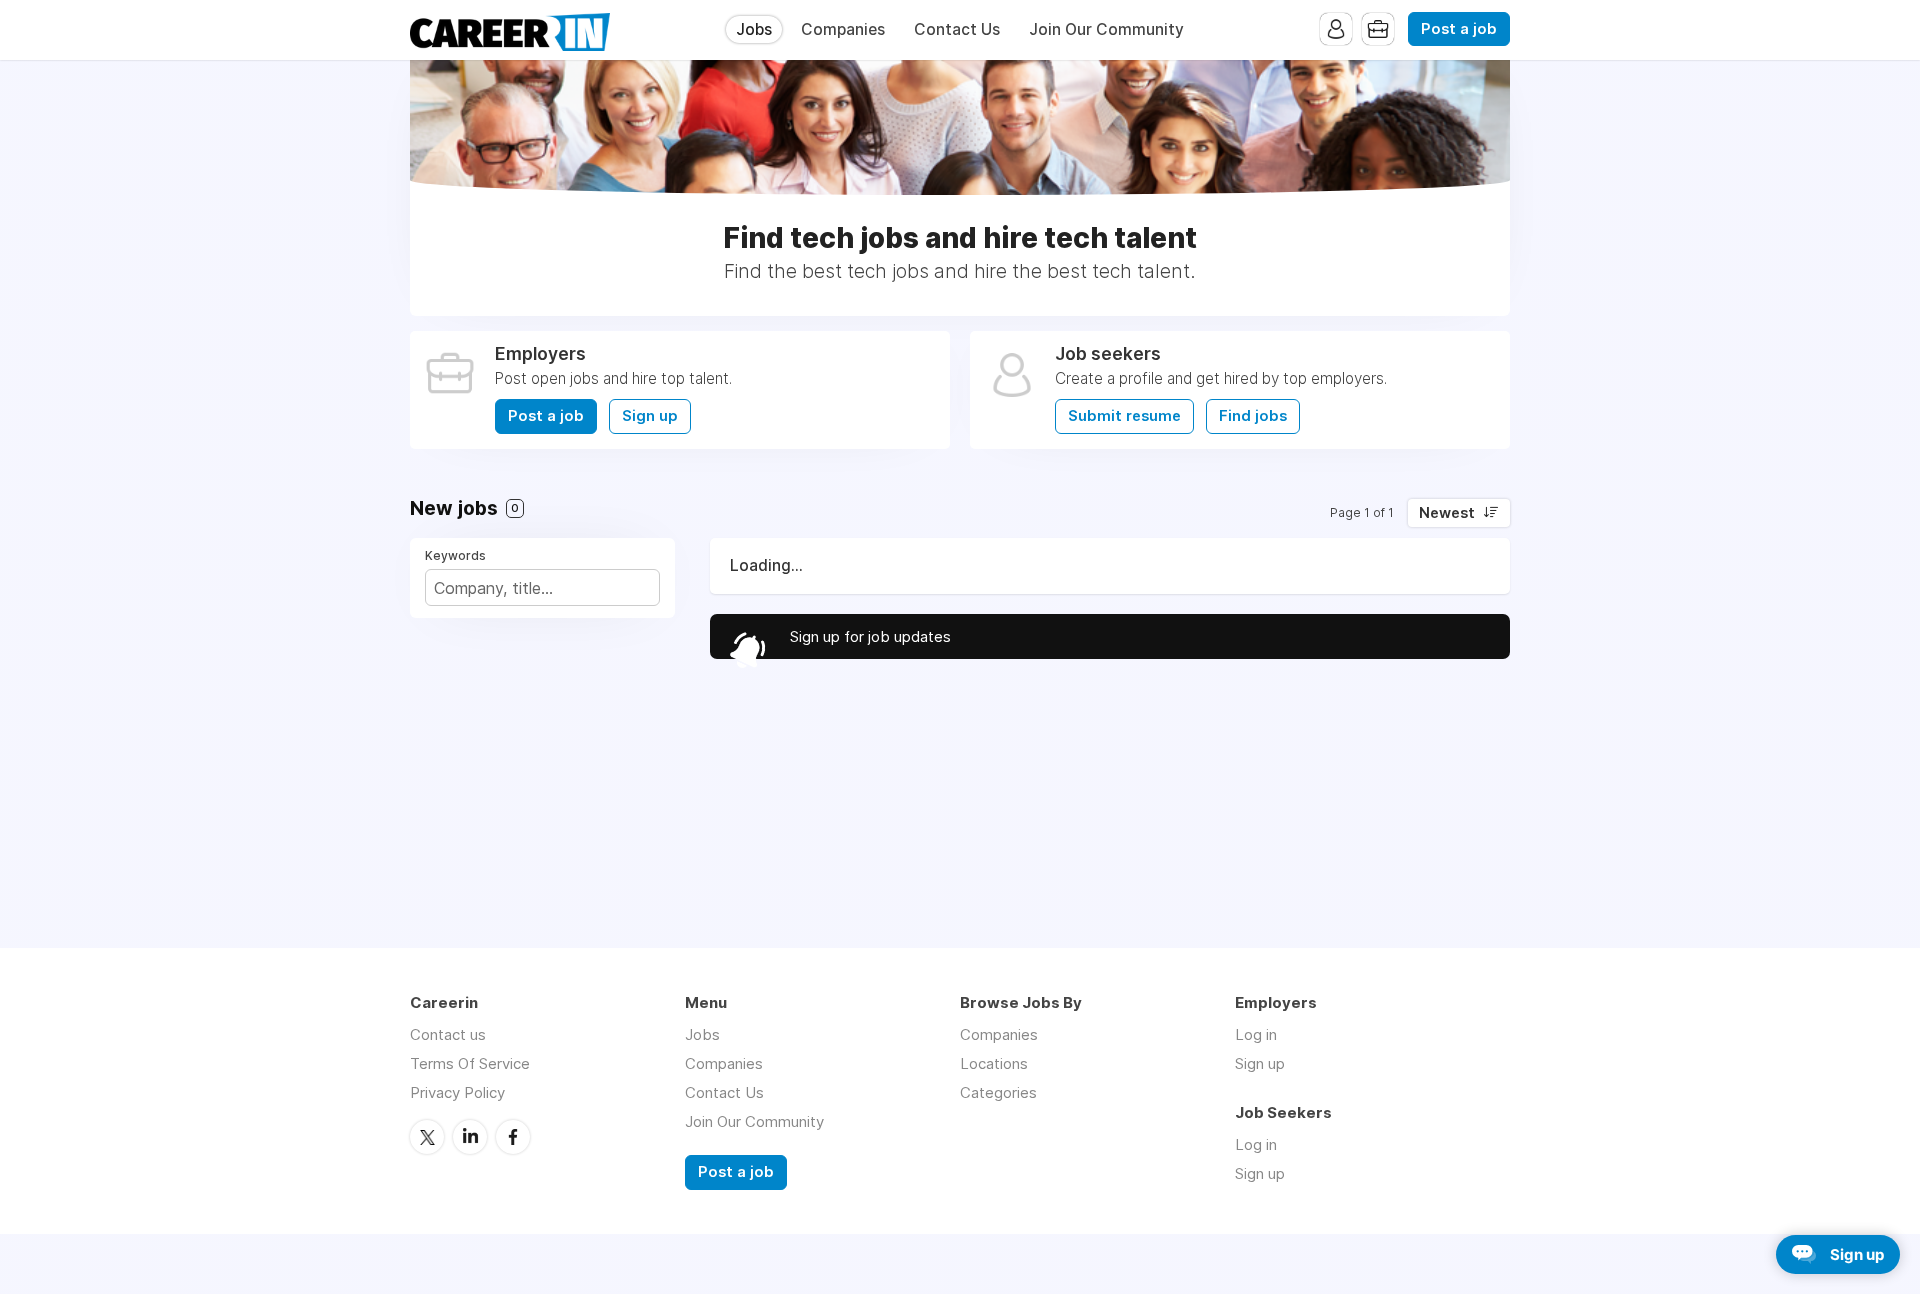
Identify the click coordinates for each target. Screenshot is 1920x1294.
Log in (1256, 1034)
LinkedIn (470, 1137)
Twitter (427, 1137)
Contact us (448, 1034)
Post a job (1459, 29)
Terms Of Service (470, 1063)
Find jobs (1253, 416)
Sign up (650, 416)
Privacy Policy (457, 1092)
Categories (998, 1092)
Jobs (754, 29)
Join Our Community (1106, 29)
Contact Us (957, 29)
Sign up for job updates (870, 636)
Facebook (513, 1137)
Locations (994, 1063)
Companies (843, 29)
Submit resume (1124, 416)
